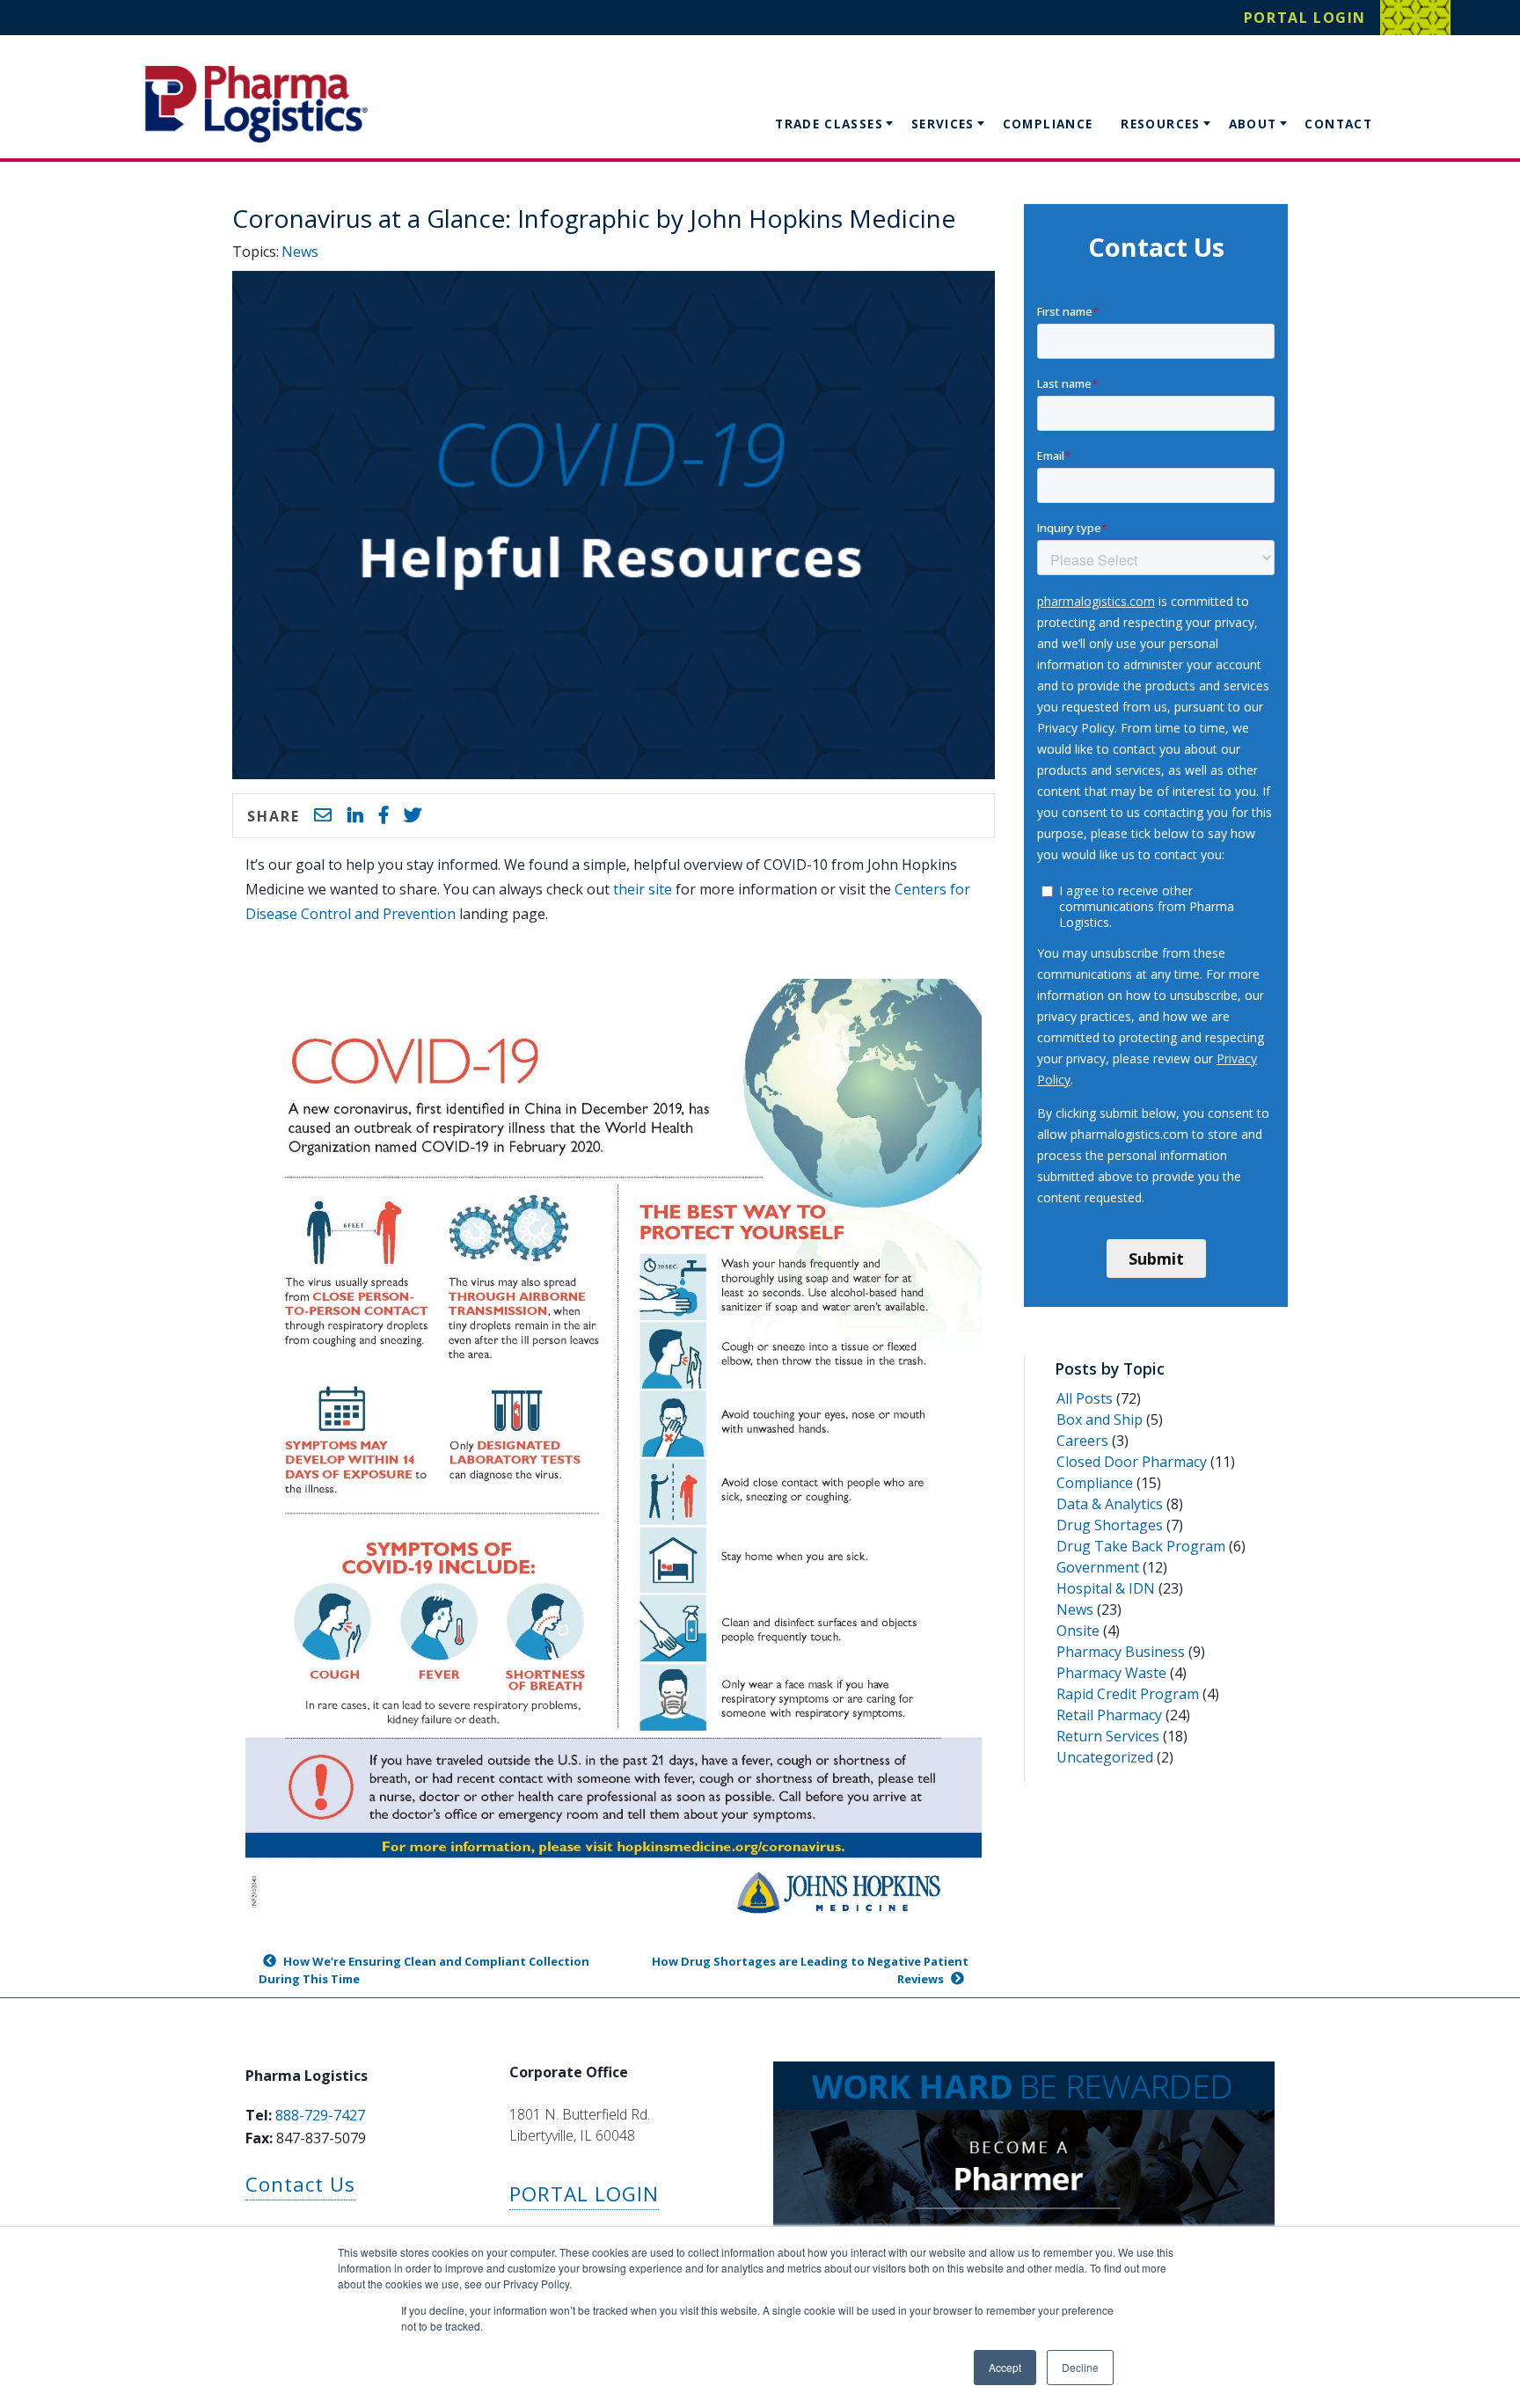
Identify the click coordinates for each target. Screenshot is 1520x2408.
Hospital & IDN (1106, 1588)
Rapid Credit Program (1128, 1694)
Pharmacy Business (1121, 1652)
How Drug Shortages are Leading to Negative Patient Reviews (810, 1970)
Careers (1082, 1441)
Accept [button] (1005, 2367)
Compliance (1048, 124)
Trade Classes (829, 124)
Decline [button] (1080, 2367)
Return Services (1108, 1736)
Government (1098, 1567)
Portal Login (1305, 18)
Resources (1160, 124)
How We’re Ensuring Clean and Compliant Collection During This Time (424, 1970)
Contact (1338, 124)
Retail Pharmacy (1109, 1715)
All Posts (1085, 1398)
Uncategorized (1105, 1757)
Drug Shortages (1110, 1525)
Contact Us (300, 2184)
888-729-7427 (320, 2115)
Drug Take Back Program (1141, 1546)
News (300, 252)
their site (643, 889)
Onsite (1078, 1631)
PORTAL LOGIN (584, 2194)
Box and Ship (1100, 1419)
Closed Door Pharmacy (1132, 1462)
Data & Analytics (1110, 1504)
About (1253, 124)
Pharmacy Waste (1111, 1673)
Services (943, 124)
